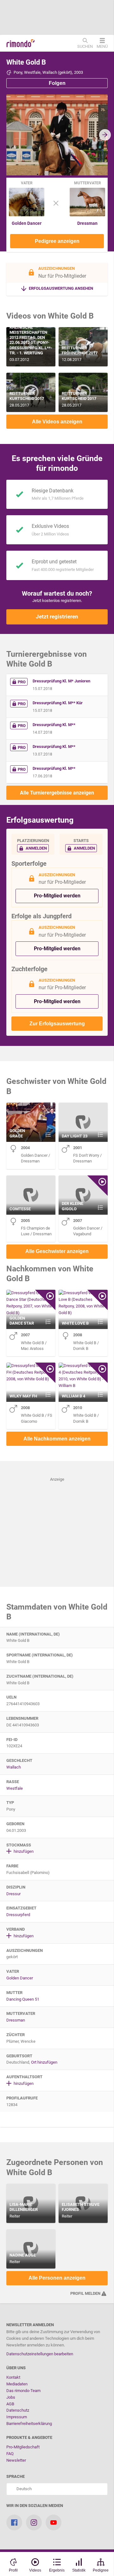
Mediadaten (17, 2384)
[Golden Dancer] (27, 215)
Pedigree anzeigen (57, 241)
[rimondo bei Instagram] (34, 2522)
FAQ (10, 2454)
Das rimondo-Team (23, 2391)
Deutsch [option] (23, 2489)
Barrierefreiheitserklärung (29, 2424)
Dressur (13, 1894)
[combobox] (57, 2489)
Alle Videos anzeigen (57, 422)
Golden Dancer (27, 223)
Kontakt (13, 2377)
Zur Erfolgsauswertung (57, 1024)
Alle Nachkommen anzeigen (57, 1439)
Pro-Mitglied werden (57, 896)
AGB (10, 2404)
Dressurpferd (18, 1915)
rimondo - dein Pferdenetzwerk (21, 43)
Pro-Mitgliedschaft (23, 2447)
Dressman (87, 223)
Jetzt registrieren (57, 617)
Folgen (57, 83)
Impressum (17, 2417)
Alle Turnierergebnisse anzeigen (57, 793)
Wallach (14, 1767)
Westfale (15, 1788)
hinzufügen (23, 1851)
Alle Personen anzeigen (57, 2278)
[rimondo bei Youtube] (54, 2522)
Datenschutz (18, 2410)
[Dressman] (87, 215)
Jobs (11, 2397)
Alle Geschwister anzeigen (57, 1251)
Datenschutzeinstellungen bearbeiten (40, 2354)
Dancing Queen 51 (23, 1999)
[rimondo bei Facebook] (14, 2522)
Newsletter (16, 2460)
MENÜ (102, 46)
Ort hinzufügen (44, 2062)
